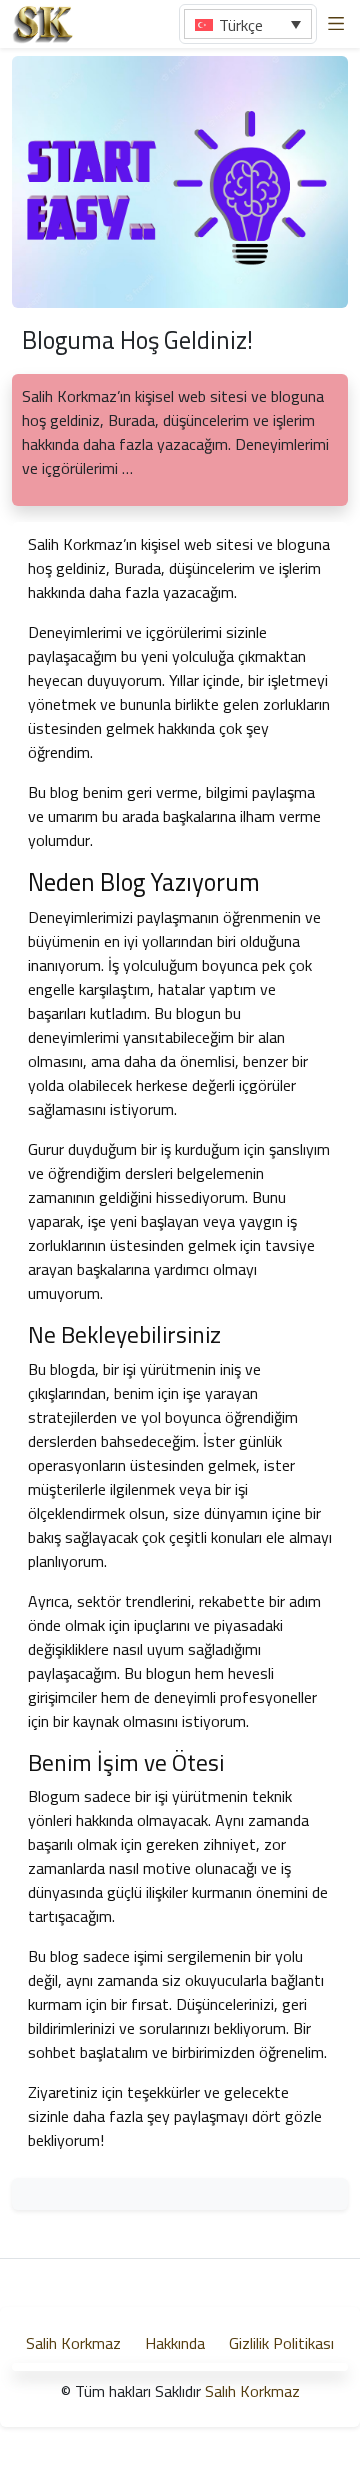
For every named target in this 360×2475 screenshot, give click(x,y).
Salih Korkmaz (73, 2343)
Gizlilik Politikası (281, 2343)
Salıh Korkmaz (252, 2391)
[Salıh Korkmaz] (43, 22)
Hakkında (175, 2343)
